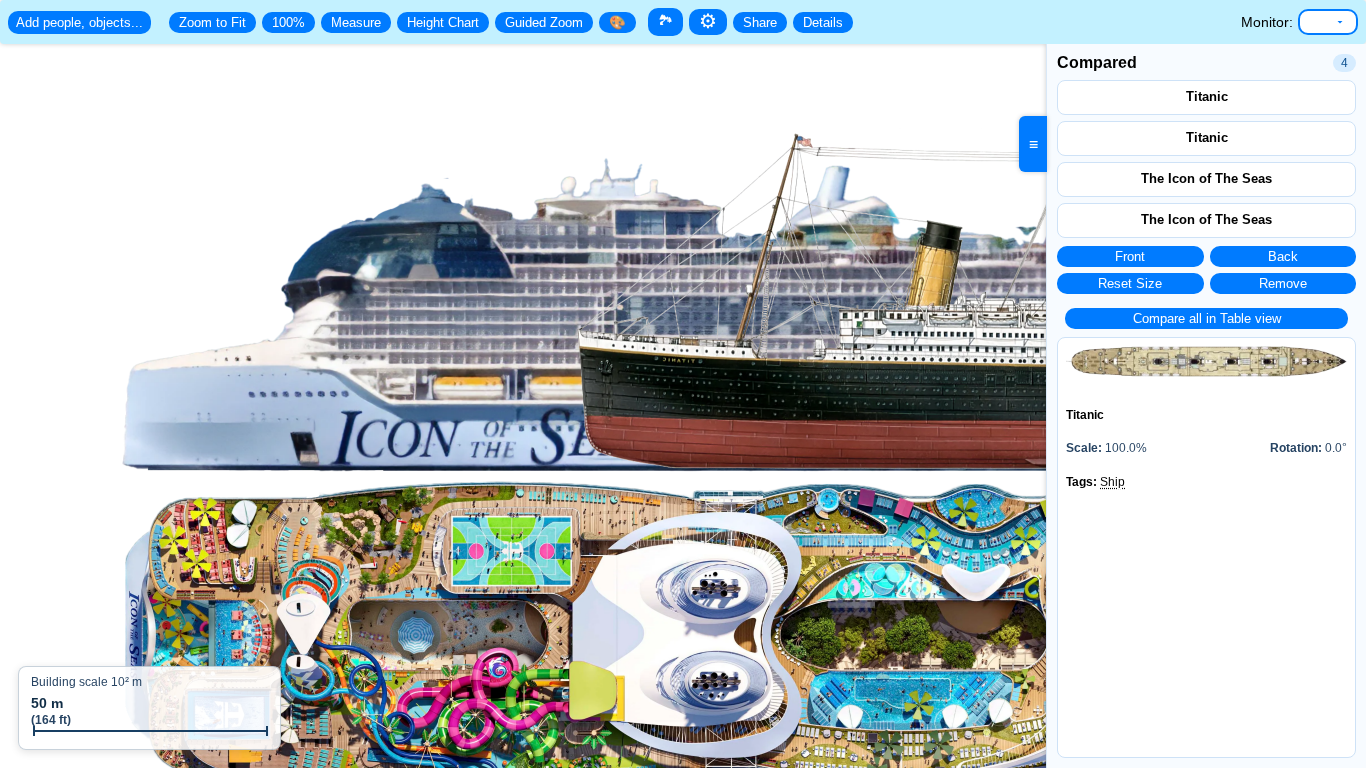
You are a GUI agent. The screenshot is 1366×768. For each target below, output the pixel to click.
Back (1283, 256)
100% (288, 22)
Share (760, 22)
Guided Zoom (544, 22)
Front (1130, 256)
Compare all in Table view (1207, 318)
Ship (1112, 482)
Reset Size (1130, 283)
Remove (1283, 283)
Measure (356, 22)
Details (823, 22)
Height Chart (443, 22)
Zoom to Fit (212, 22)
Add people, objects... (79, 22)
